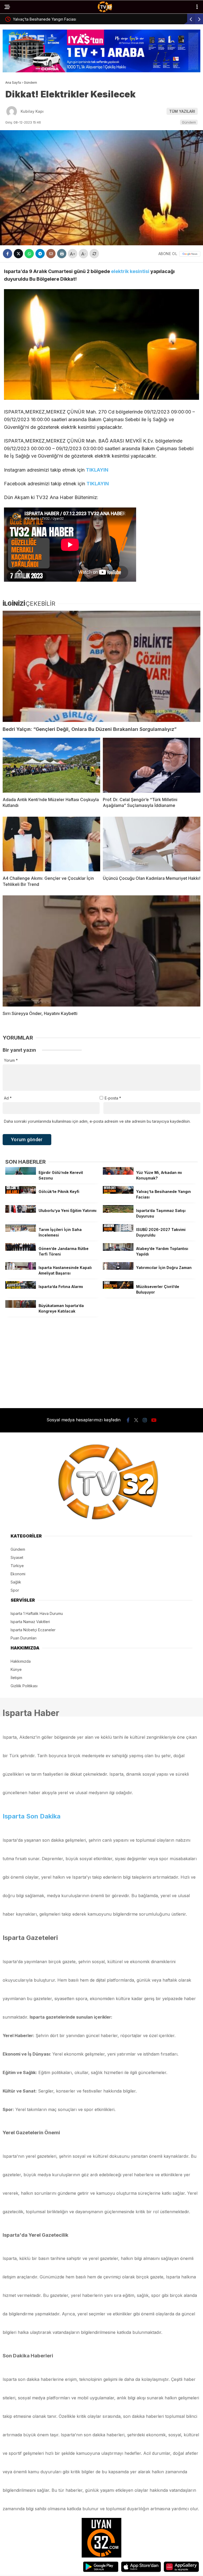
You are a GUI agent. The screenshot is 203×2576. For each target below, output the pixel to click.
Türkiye (17, 1566)
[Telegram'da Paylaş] (40, 254)
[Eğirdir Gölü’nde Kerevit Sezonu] (21, 1173)
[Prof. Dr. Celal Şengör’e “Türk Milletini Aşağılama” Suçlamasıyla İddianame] (152, 765)
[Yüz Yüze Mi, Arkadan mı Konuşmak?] (118, 1173)
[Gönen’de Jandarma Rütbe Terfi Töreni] (21, 1249)
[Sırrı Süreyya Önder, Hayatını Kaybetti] (101, 951)
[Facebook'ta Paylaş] (8, 254)
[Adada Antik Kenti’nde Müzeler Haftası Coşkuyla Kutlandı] (51, 765)
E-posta (113, 1098)
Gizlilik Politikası (24, 1686)
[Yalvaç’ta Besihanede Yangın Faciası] (118, 1192)
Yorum (11, 1060)
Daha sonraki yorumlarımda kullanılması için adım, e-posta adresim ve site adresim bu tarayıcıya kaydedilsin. (97, 1121)
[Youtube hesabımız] (154, 1420)
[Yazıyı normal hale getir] (94, 254)
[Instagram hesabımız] (145, 1420)
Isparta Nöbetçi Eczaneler (33, 1630)
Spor (15, 1590)
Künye (16, 1669)
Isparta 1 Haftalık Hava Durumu (37, 1613)
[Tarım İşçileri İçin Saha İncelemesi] (21, 1230)
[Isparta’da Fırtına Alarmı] (21, 1287)
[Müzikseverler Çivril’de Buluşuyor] (118, 1287)
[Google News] (190, 254)
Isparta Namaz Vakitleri (30, 1622)
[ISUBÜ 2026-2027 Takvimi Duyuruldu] (118, 1230)
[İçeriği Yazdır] (62, 254)
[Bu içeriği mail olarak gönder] (51, 254)
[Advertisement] (101, 1357)
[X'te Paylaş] (18, 254)
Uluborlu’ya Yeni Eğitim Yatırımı (156, 19)
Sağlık (16, 1582)
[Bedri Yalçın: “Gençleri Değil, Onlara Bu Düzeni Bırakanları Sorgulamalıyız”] (101, 666)
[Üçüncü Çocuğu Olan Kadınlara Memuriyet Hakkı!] (152, 844)
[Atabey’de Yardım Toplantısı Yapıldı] (118, 1249)
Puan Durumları (24, 1638)
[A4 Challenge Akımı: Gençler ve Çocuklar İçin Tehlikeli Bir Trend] (51, 844)
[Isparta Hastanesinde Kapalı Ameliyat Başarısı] (21, 1268)
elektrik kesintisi (130, 271)
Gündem (189, 122)
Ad (8, 1098)
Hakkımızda (21, 1661)
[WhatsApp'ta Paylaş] (29, 254)
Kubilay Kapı (32, 111)
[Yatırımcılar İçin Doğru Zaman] (118, 1268)
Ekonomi (18, 1574)
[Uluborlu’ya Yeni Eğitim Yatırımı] (21, 1211)
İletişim (16, 1678)
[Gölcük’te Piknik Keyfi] (21, 1192)
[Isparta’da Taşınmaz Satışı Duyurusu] (118, 1211)
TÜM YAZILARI (182, 111)
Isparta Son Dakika (32, 1816)
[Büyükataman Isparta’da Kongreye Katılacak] (21, 1306)
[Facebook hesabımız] (128, 1420)
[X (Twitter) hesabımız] (136, 1420)
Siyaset (17, 1557)
